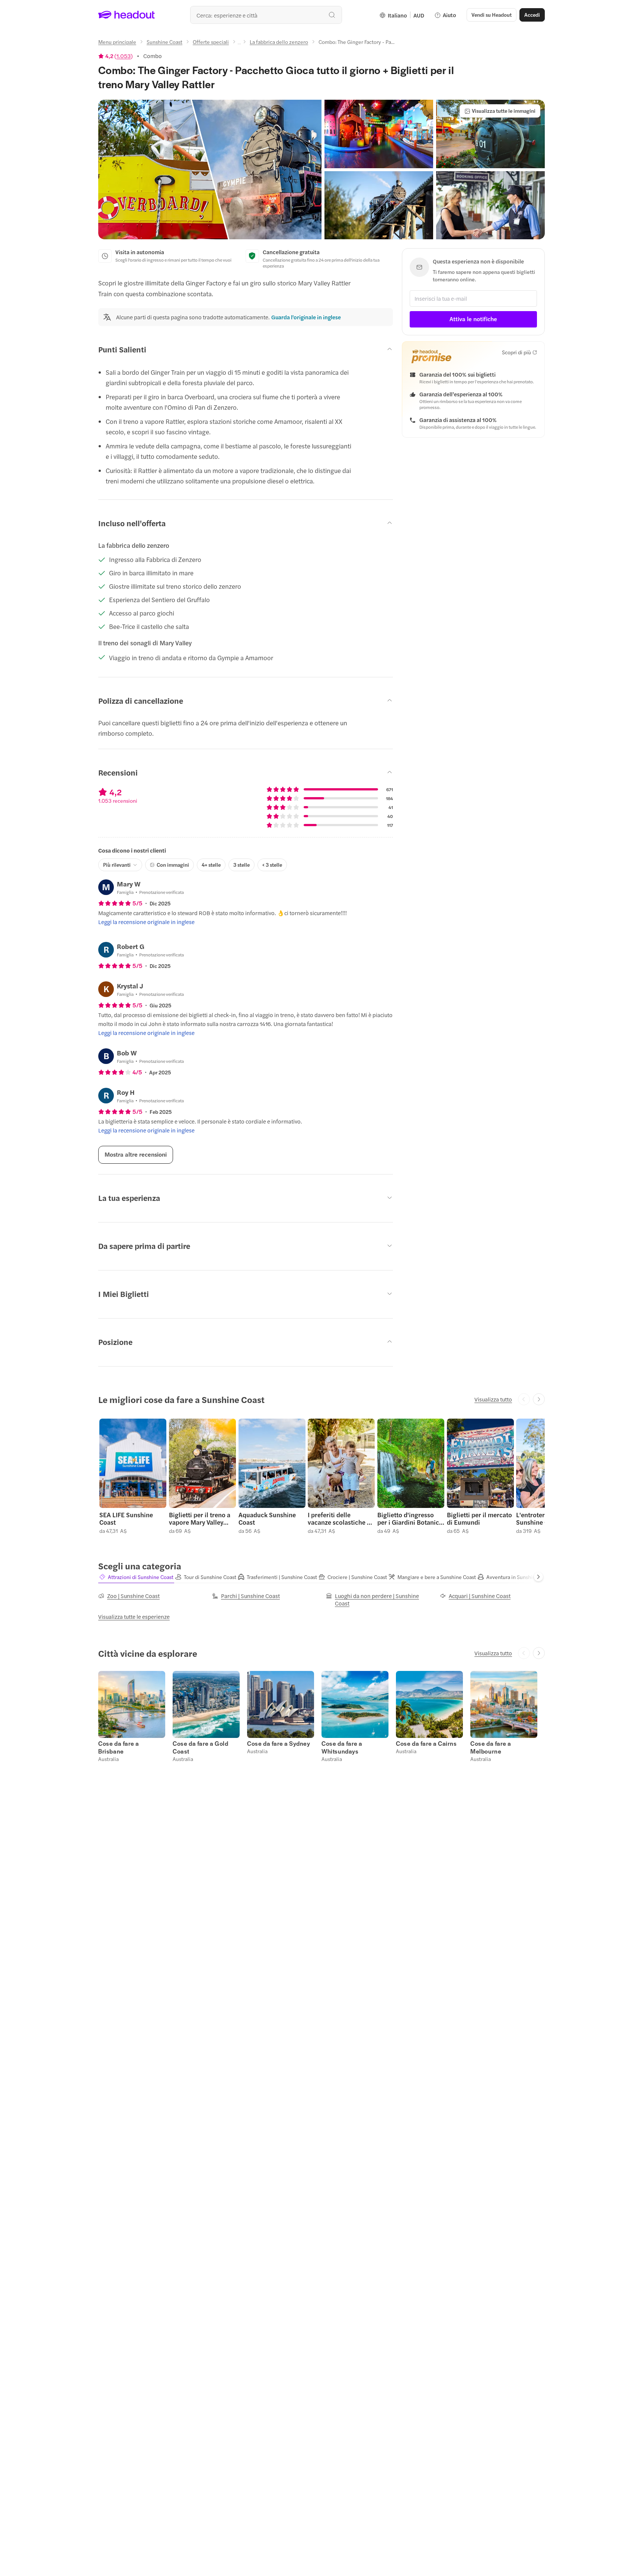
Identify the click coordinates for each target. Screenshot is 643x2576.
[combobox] (266, 15)
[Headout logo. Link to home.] (127, 15)
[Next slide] (539, 1399)
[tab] (136, 1577)
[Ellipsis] (239, 44)
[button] (210, 170)
